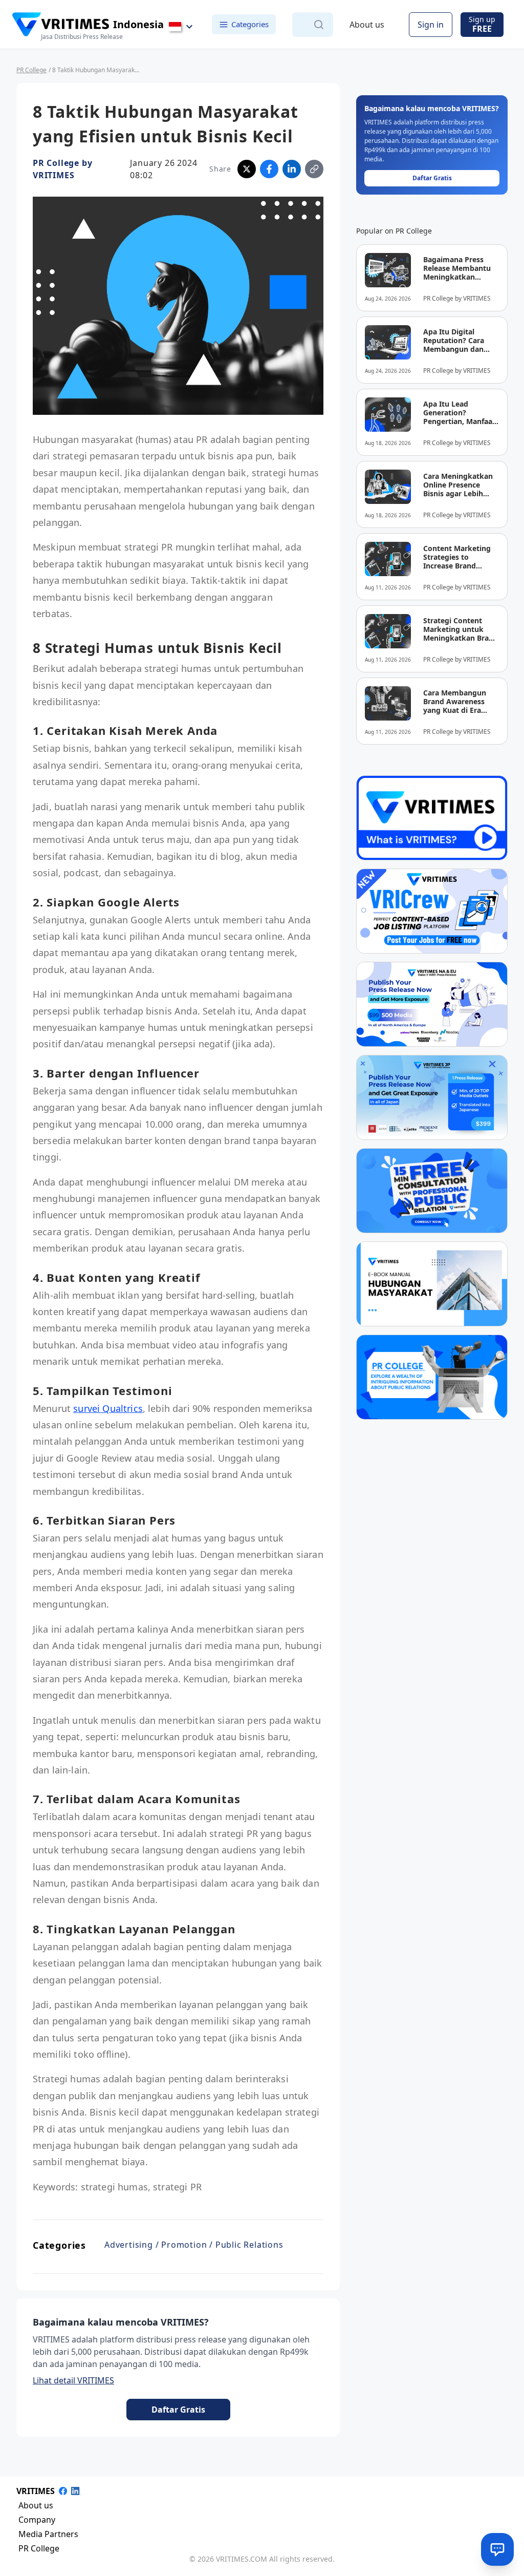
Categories (250, 24)
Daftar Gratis (178, 2410)
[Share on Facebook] (269, 169)
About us (367, 25)
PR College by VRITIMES (62, 169)
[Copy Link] (314, 169)
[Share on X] (247, 169)
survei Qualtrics (108, 1408)
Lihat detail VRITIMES (73, 2380)
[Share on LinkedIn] (292, 169)
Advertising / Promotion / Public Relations (194, 2245)
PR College (31, 70)
